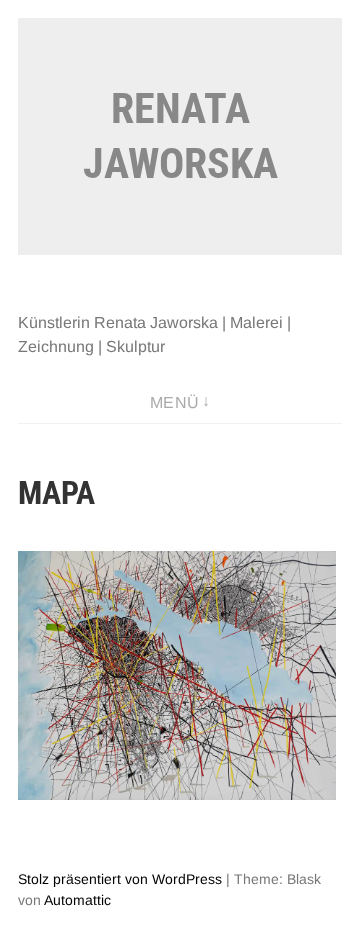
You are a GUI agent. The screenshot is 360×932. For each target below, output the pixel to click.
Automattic (77, 900)
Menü (175, 402)
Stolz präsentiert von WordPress (120, 879)
